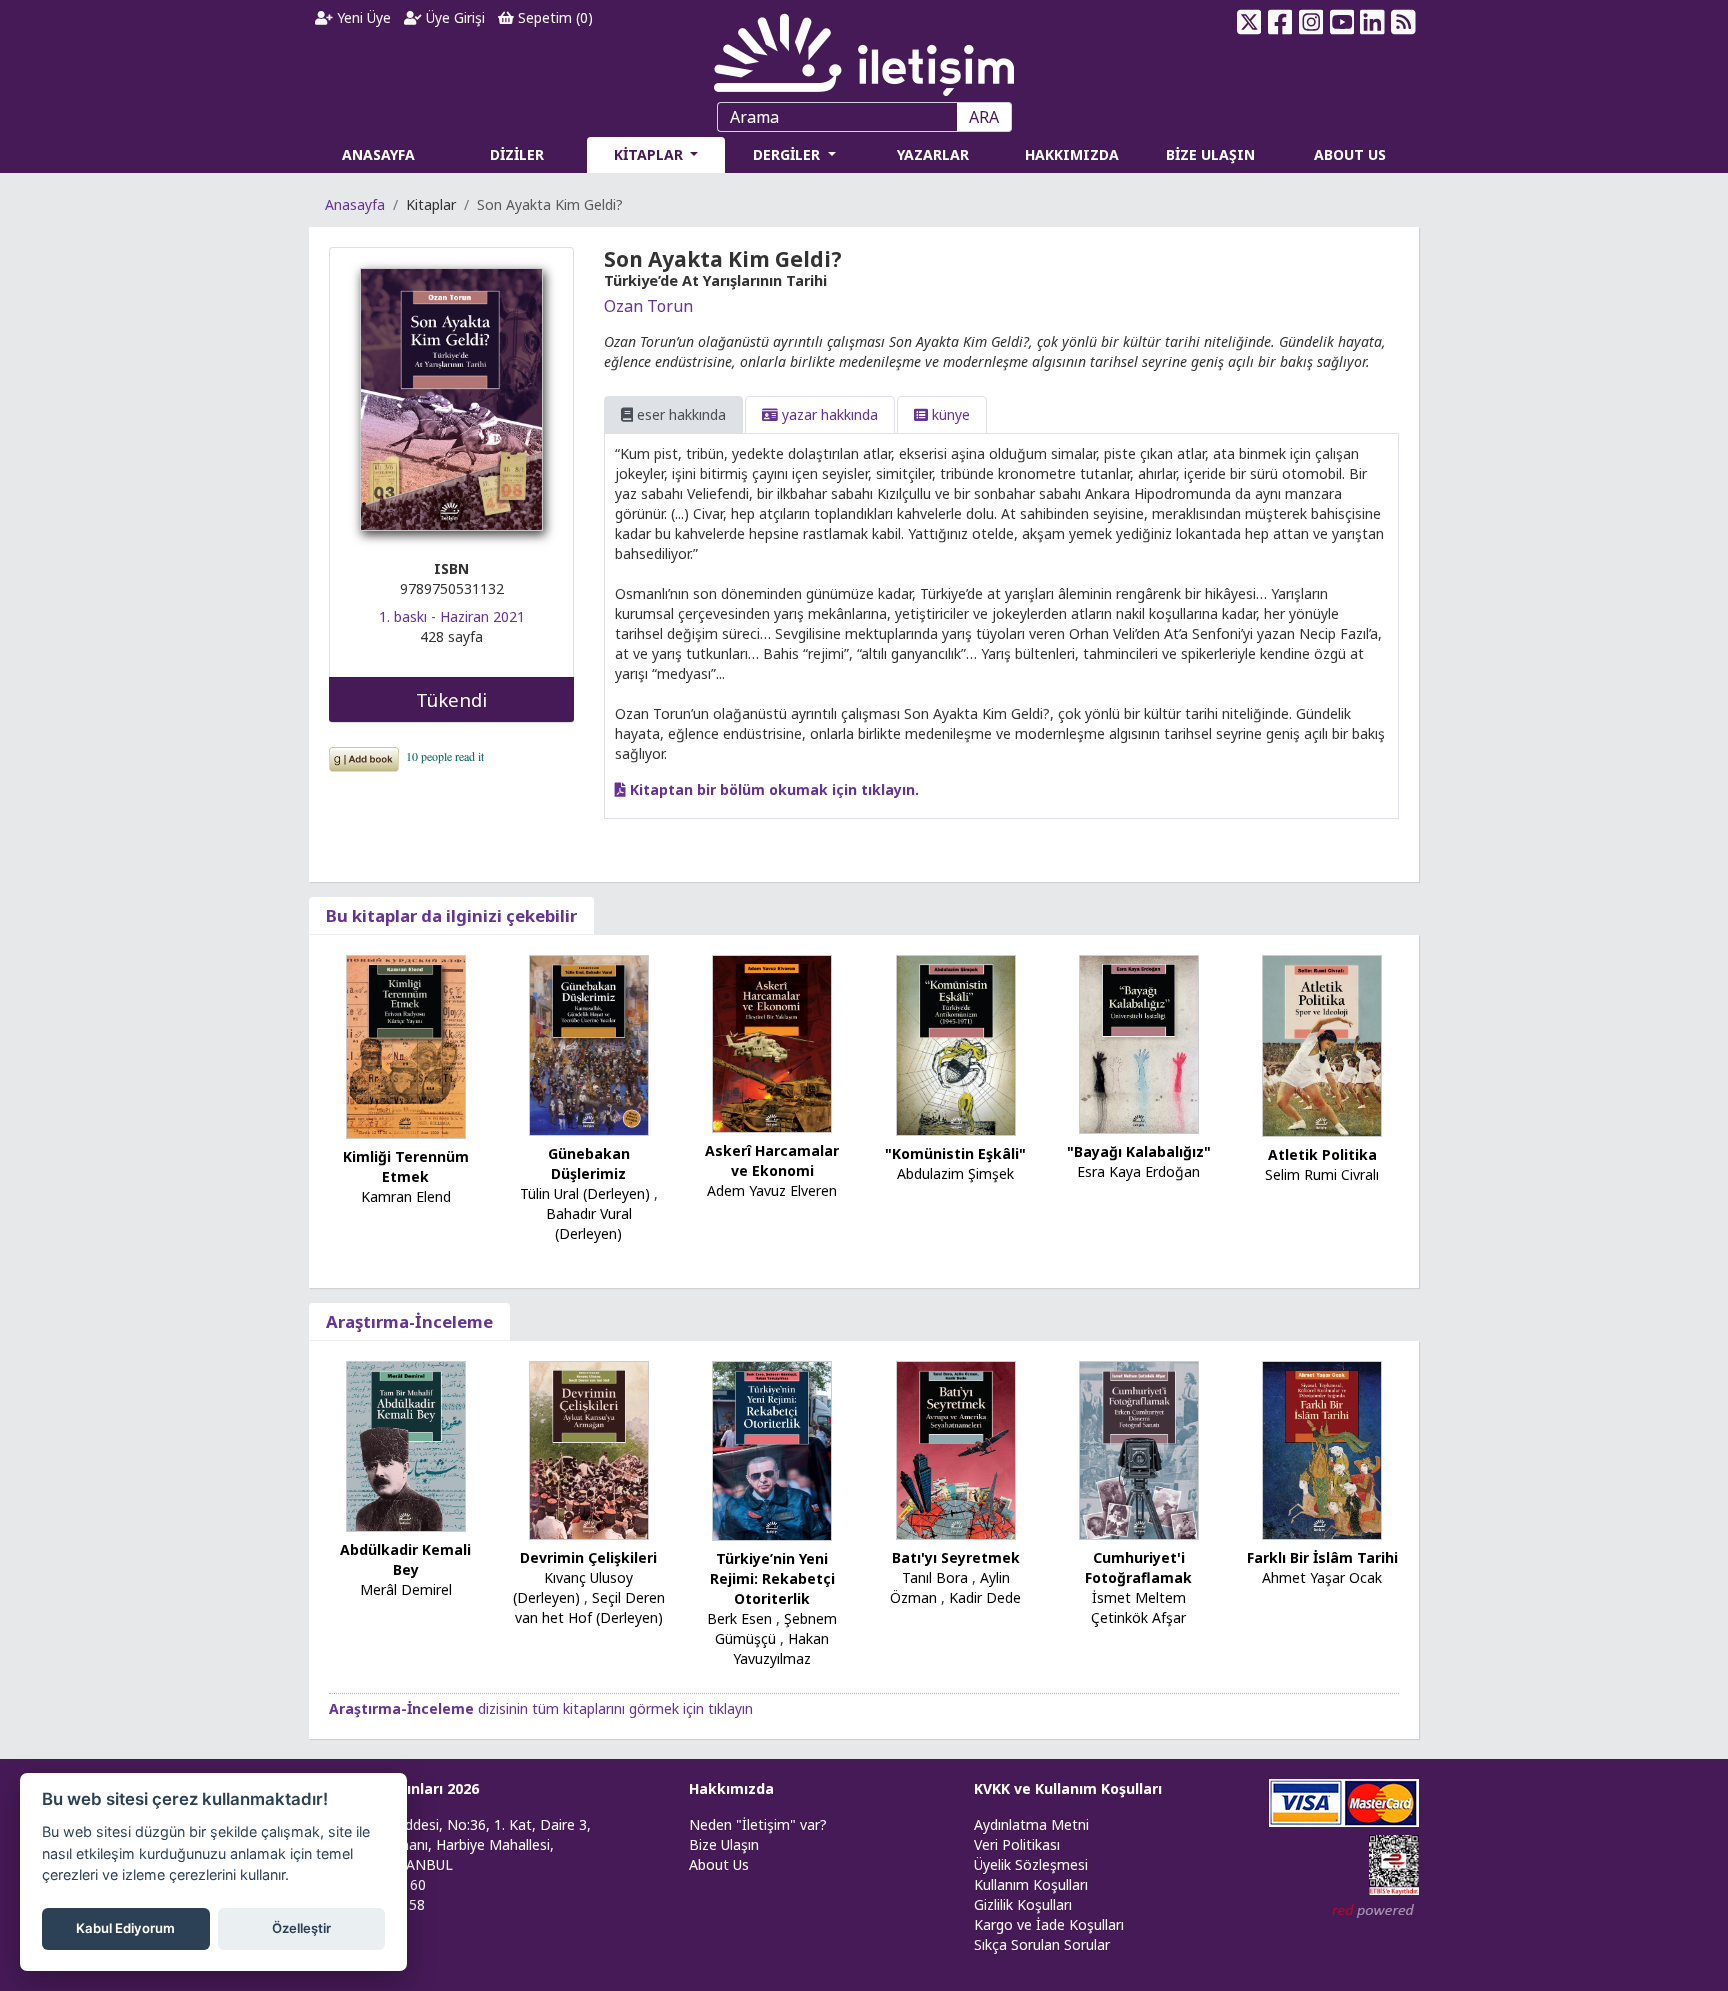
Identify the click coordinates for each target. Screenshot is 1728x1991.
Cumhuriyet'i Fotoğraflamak (1138, 1567)
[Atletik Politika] (1322, 1044)
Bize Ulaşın (724, 1844)
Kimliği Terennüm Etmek (406, 1166)
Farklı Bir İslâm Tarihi (1322, 1557)
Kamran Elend (406, 1196)
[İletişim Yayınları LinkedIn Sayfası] (1372, 22)
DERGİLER (788, 154)
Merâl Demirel (406, 1589)
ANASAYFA (378, 154)
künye (949, 414)
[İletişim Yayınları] (864, 49)
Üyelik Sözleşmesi (1031, 1864)
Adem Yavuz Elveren (772, 1190)
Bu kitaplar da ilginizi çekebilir (451, 915)
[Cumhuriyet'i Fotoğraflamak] (1139, 1448)
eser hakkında (679, 414)
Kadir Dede (985, 1597)
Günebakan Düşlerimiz (589, 1163)
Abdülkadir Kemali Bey (405, 1559)
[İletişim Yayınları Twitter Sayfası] (1249, 22)
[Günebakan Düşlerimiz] (589, 1043)
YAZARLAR (933, 154)
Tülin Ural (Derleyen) (585, 1193)
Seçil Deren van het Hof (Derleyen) (590, 1607)
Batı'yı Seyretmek (956, 1557)
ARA (984, 117)
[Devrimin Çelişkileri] (589, 1448)
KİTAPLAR (650, 154)
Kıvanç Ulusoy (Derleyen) (573, 1587)
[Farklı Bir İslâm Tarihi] (1322, 1448)
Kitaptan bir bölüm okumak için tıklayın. (772, 789)
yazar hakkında (828, 414)
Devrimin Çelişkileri (588, 1557)
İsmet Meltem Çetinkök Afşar (1138, 1607)
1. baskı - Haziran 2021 (452, 616)
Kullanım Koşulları (1031, 1884)
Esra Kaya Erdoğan (1138, 1171)
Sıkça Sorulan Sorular (1042, 1944)
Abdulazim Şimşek (955, 1173)
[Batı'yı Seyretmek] (956, 1448)
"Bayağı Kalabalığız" (1139, 1151)
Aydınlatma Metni (1031, 1824)
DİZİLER (517, 154)
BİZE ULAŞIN (1210, 154)
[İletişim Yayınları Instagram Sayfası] (1311, 22)
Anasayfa (355, 204)
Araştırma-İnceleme (409, 1321)
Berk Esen (739, 1618)
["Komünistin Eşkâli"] (956, 1043)
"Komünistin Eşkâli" (955, 1153)
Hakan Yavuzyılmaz (781, 1648)
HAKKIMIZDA (1072, 154)
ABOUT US (1350, 154)
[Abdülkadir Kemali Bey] (406, 1444)
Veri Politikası (1017, 1844)
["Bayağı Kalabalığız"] (1139, 1042)
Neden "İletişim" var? (758, 1824)
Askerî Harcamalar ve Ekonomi (772, 1160)
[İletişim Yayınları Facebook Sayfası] (1280, 22)
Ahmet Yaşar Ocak (1322, 1577)
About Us (719, 1864)
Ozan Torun (648, 306)
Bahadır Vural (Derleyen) (589, 1223)
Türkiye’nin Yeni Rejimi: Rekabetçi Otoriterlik (772, 1578)
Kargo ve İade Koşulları (1049, 1924)
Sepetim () (553, 17)
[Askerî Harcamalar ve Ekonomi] (772, 1042)
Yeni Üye (362, 17)
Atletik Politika (1322, 1154)
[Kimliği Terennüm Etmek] (406, 1045)
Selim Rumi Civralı (1322, 1174)
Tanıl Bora (935, 1577)
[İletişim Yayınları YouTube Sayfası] (1341, 22)
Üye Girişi (453, 17)
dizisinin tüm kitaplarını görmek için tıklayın (541, 1708)
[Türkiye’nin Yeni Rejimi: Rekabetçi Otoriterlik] (772, 1449)
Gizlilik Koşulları (1023, 1904)
